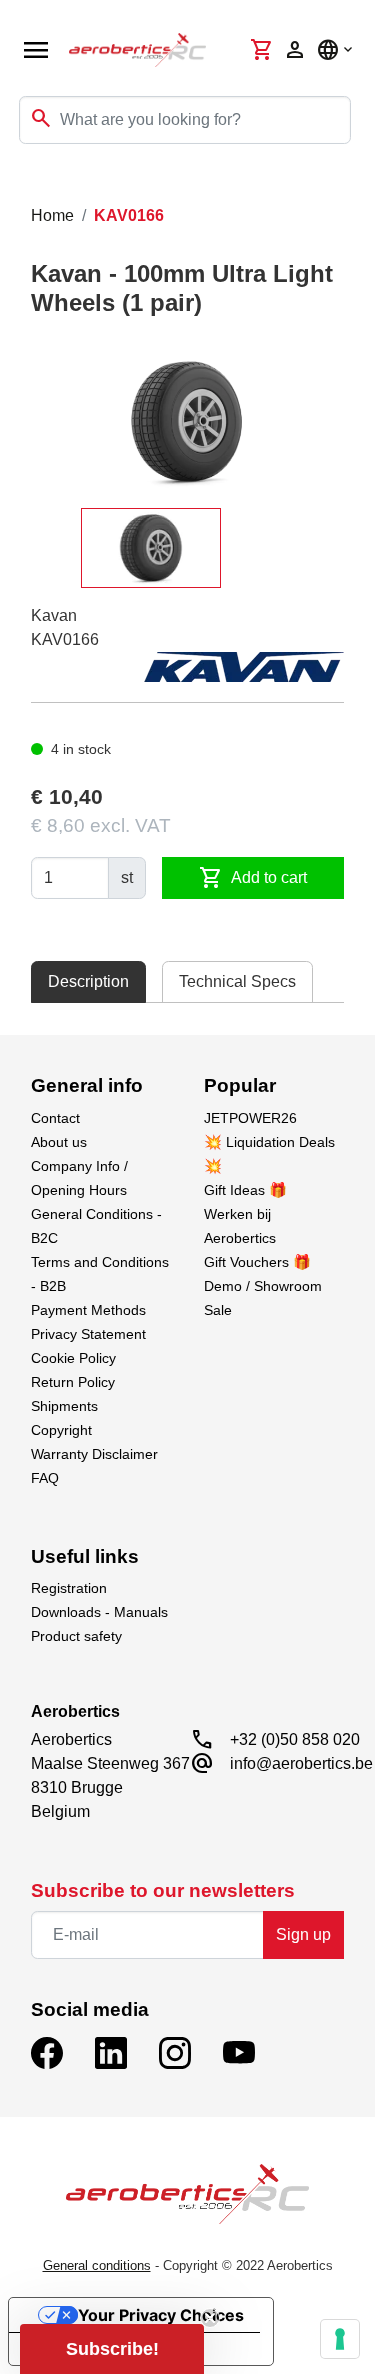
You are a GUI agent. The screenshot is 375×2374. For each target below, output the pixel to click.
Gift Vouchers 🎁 (257, 1262)
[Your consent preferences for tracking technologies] (340, 2339)
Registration (69, 1588)
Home (52, 215)
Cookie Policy (73, 1358)
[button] (112, 2349)
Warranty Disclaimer (94, 1454)
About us (59, 1142)
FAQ (45, 1478)
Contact (55, 1118)
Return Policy (73, 1382)
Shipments (64, 1406)
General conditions (97, 2265)
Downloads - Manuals (99, 1612)
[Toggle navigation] (28, 184)
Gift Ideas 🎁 (245, 1190)
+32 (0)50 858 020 (295, 1739)
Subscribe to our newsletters (163, 1890)
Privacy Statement (88, 1334)
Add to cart (253, 878)
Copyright (61, 1430)
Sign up (303, 1934)
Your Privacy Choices (161, 2315)
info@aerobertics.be (301, 1763)
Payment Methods (88, 1310)
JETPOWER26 (250, 1118)
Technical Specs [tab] (237, 981)
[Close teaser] (210, 2318)
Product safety (76, 1636)
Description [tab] (88, 981)
